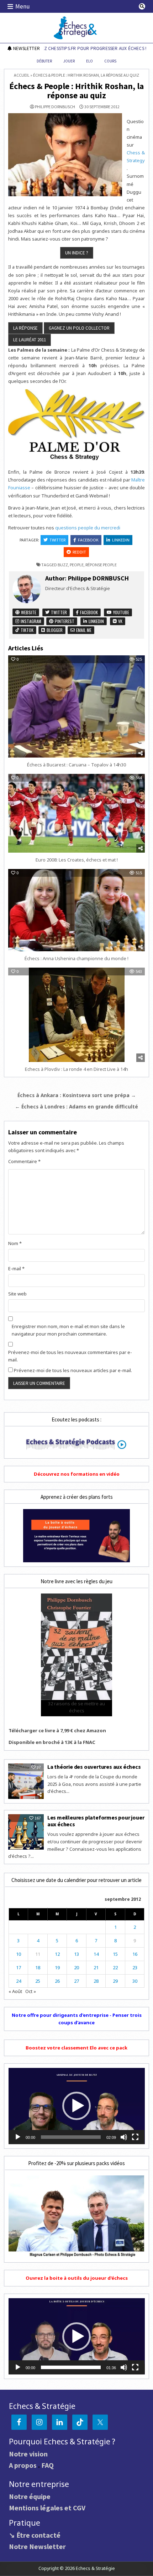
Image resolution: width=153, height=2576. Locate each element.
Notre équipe (30, 2496)
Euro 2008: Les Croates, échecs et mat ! (77, 860)
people (77, 565)
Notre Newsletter (37, 2546)
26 (57, 1981)
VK (120, 621)
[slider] (71, 2137)
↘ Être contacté (35, 2535)
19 (57, 1967)
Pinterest (64, 621)
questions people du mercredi (88, 528)
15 (115, 1954)
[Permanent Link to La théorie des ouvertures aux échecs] (26, 1781)
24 (19, 1981)
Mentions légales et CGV (47, 2508)
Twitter (57, 540)
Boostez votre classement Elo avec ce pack (76, 2048)
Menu (23, 6)
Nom (15, 1243)
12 (57, 1954)
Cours (110, 61)
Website (28, 612)
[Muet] (124, 2137)
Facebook (88, 540)
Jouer (69, 61)
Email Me (83, 630)
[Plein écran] (135, 2137)
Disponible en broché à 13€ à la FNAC (52, 1742)
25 (38, 1981)
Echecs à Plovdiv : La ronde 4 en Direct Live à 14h (76, 1069)
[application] (77, 2106)
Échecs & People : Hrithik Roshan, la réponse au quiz (76, 91)
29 (115, 1981)
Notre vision (28, 2454)
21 (96, 1967)
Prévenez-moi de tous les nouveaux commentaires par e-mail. (70, 1356)
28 (96, 1981)
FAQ (48, 2465)
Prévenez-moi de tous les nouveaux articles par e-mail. (73, 1370)
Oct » (31, 1991)
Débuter (44, 61)
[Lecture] (18, 2137)
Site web (17, 1294)
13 (76, 1954)
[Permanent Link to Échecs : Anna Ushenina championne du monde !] (77, 910)
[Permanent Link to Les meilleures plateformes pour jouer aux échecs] (26, 1832)
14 (96, 1954)
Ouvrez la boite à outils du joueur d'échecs (77, 2278)
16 (135, 1954)
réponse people (101, 565)
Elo (89, 61)
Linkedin (121, 540)
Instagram (30, 621)
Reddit (79, 552)
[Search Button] (142, 6)
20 (76, 1967)
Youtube (121, 612)
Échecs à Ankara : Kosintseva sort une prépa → (77, 1095)
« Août (15, 1991)
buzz (63, 565)
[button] (76, 2106)
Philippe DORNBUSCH (55, 107)
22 (115, 1967)
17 (19, 1967)
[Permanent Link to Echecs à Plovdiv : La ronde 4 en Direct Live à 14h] (77, 1015)
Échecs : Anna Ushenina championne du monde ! (76, 958)
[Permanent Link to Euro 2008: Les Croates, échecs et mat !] (77, 813)
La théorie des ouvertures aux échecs (94, 1767)
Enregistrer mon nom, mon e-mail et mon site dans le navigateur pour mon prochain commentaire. (68, 1330)
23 (135, 1967)
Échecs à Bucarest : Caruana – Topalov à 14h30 (76, 765)
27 (76, 1981)
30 (135, 1981)
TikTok (27, 630)
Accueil (22, 75)
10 (19, 1954)
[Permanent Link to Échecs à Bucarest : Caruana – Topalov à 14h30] (77, 706)
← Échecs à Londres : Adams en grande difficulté (76, 1107)
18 (38, 1967)
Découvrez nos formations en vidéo (77, 1474)
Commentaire (24, 1161)
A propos (23, 2465)
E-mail (16, 1268)
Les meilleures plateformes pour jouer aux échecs (96, 1821)
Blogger (54, 630)
